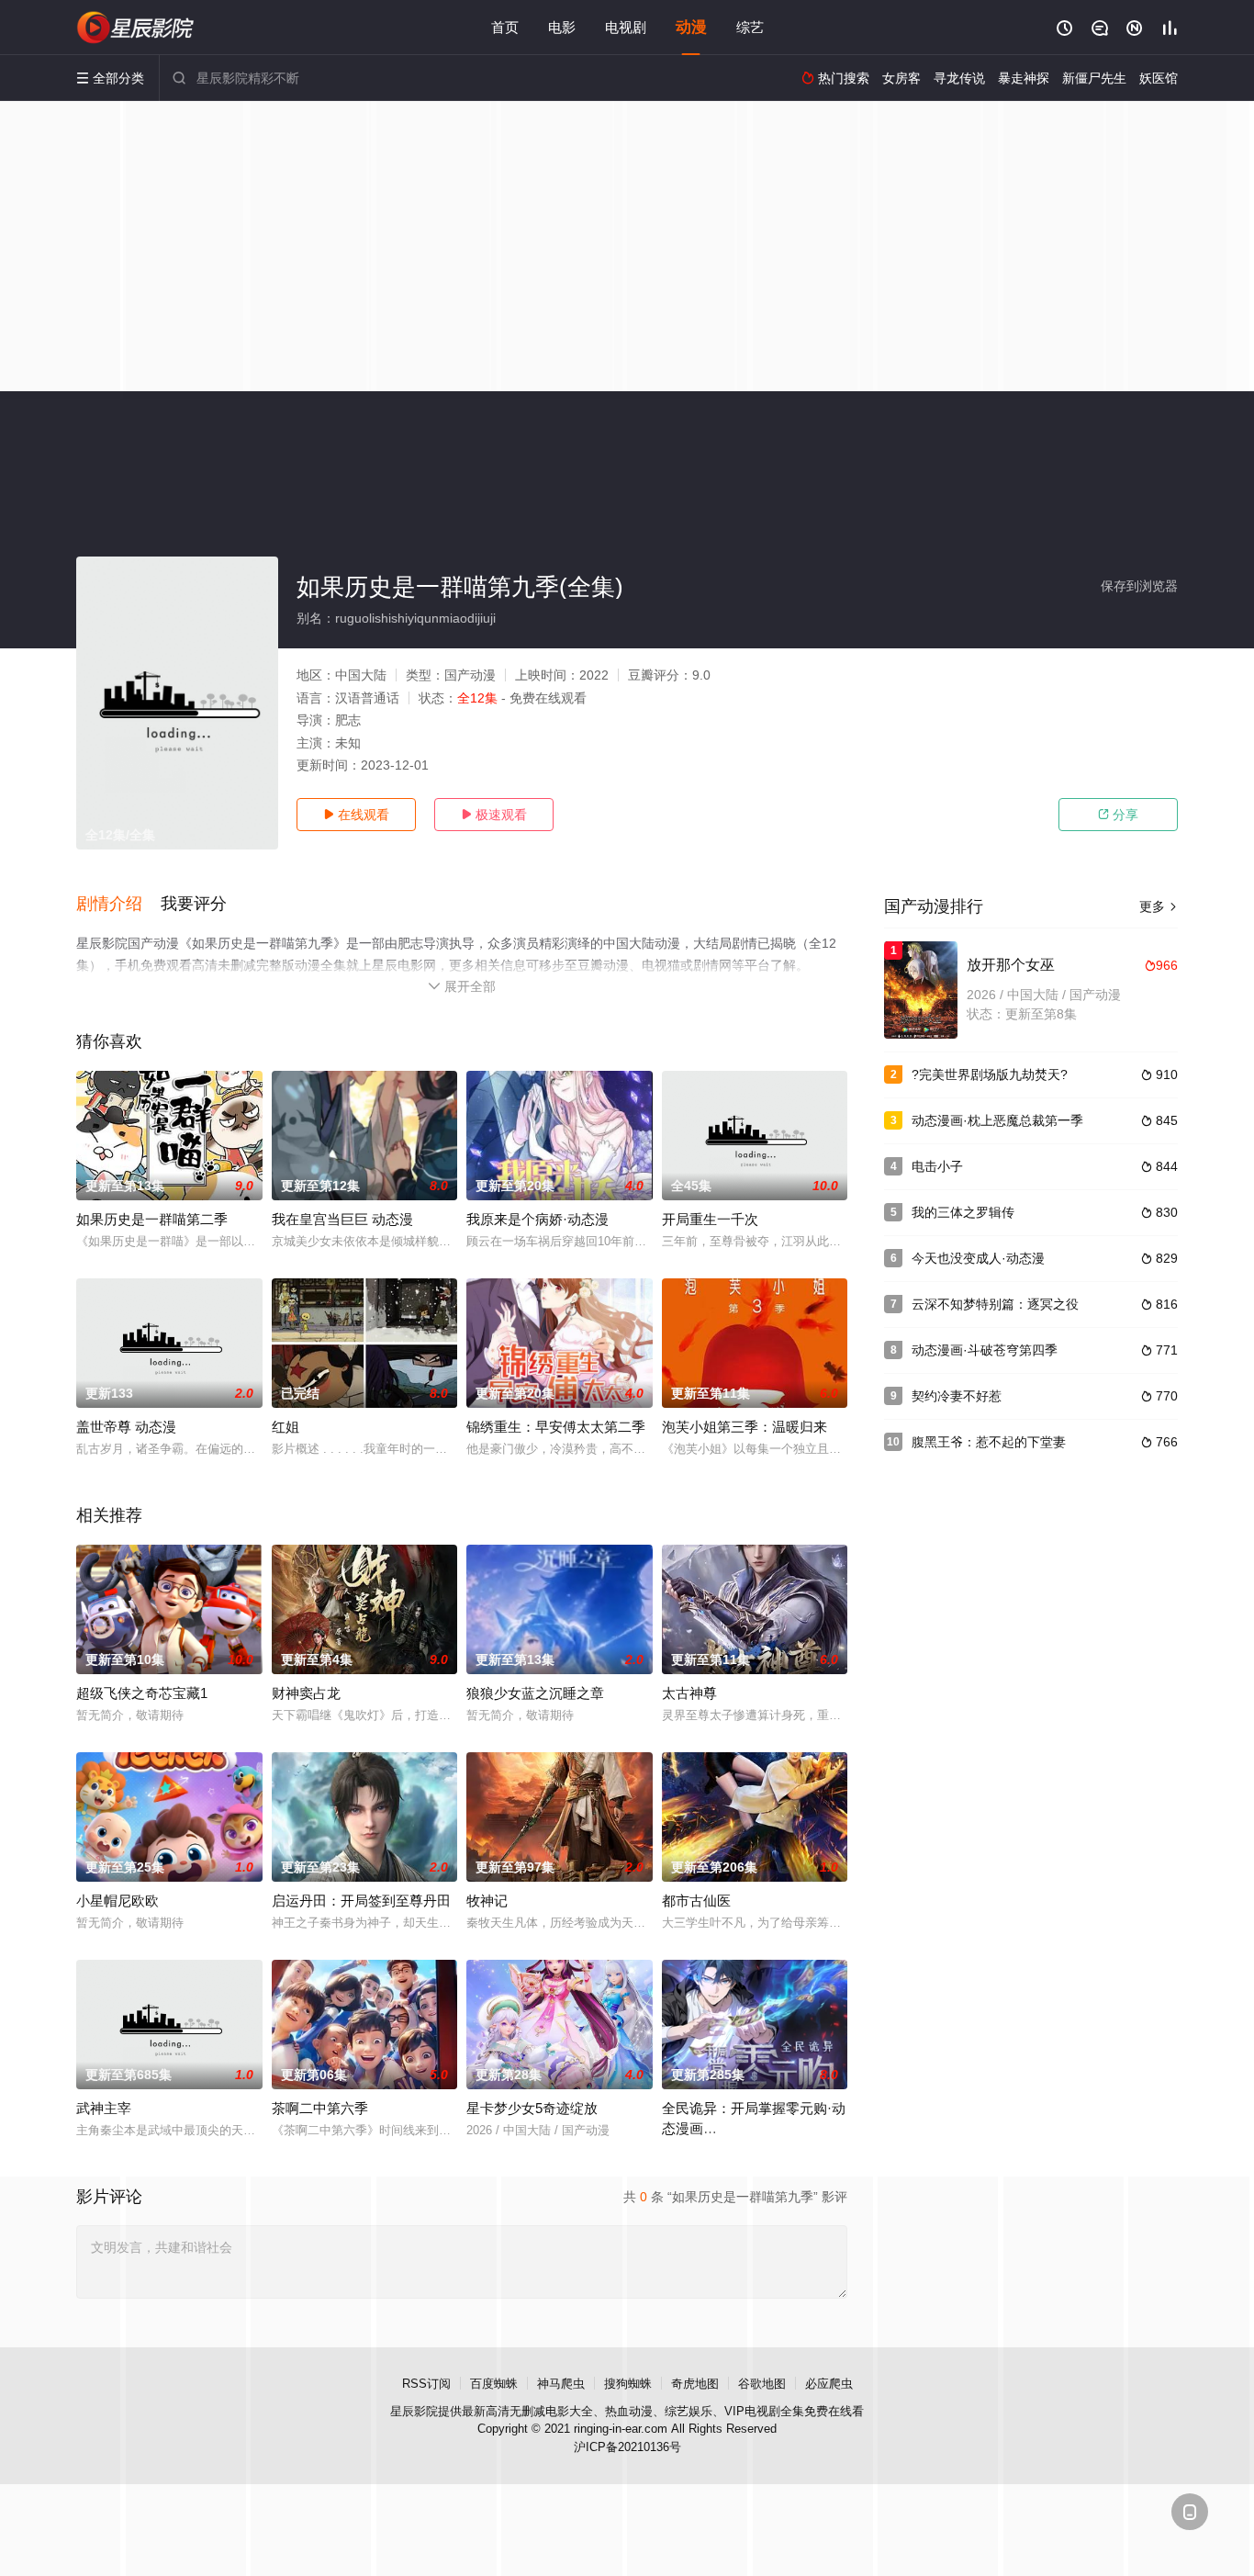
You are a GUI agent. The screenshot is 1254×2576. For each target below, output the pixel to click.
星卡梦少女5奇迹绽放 (532, 2108)
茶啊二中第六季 (320, 2108)
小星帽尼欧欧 (118, 1901)
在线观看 (356, 815)
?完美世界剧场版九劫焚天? (990, 1074)
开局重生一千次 (710, 1219)
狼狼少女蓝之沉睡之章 (535, 1693)
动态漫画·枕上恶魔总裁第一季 (997, 1120)
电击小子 (937, 1166)
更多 (1159, 906)
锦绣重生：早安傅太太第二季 (556, 1427)
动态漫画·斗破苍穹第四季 (985, 1350)
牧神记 (487, 1901)
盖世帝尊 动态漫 (126, 1427)
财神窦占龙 (306, 1693)
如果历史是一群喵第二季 (152, 1219)
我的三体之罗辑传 (963, 1212)
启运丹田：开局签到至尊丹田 (361, 1901)
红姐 (286, 1427)
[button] (118, 905)
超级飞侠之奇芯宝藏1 (142, 1693)
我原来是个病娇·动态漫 (537, 1219)
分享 (1118, 815)
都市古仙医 (696, 1901)
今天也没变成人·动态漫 (978, 1258)
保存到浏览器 (1139, 586)
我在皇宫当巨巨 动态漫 (342, 1219)
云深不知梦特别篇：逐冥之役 (995, 1304)
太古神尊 (689, 1693)
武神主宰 (104, 2108)
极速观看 (494, 815)
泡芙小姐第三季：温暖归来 (745, 1427)
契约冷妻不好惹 (957, 1396)
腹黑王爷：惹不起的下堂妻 (989, 1442)
